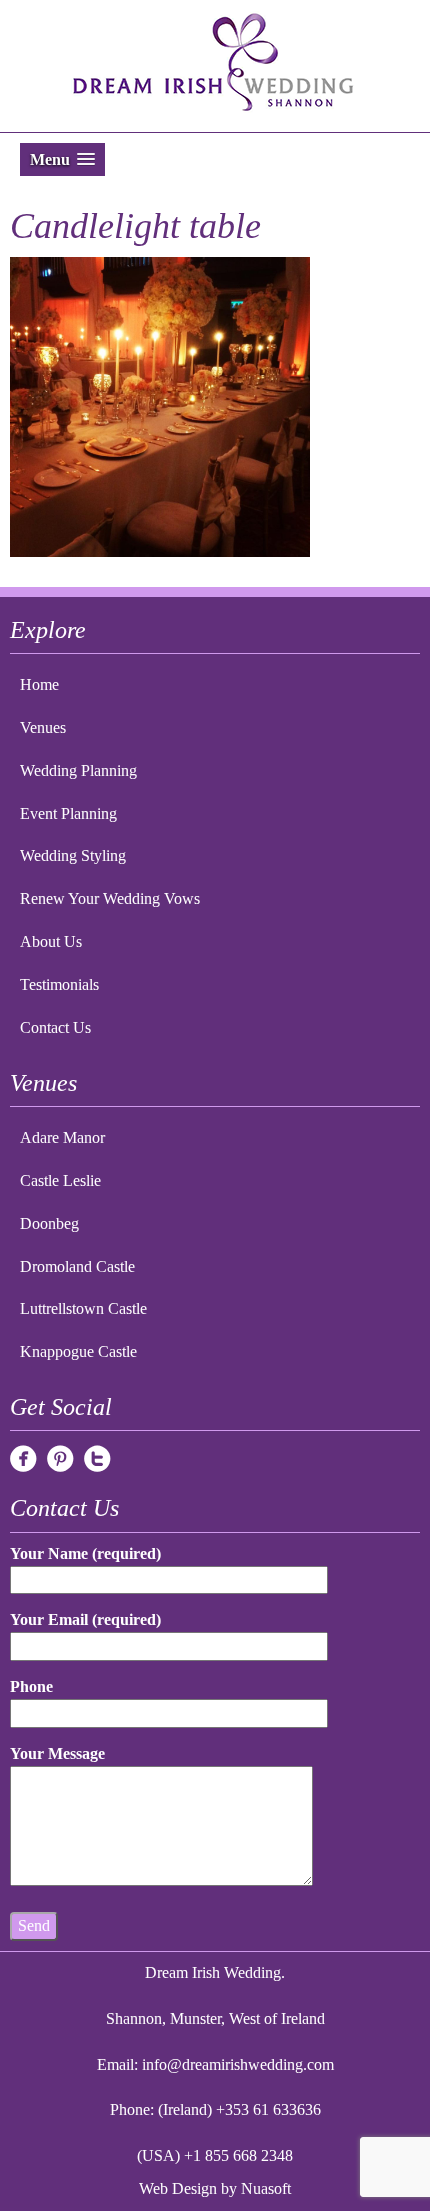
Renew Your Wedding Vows (110, 898)
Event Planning (68, 813)
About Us (51, 941)
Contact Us (55, 1027)
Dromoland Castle (77, 1266)
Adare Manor (62, 1137)
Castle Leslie (60, 1180)
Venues (43, 727)
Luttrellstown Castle (83, 1308)
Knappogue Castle (78, 1351)
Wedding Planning (78, 770)
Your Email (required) (85, 1619)
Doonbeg (49, 1223)
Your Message (57, 1753)
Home (39, 684)
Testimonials (59, 984)
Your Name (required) (85, 1553)
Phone (31, 1686)
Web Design (178, 2188)
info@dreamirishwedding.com (238, 2064)
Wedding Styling (73, 855)
